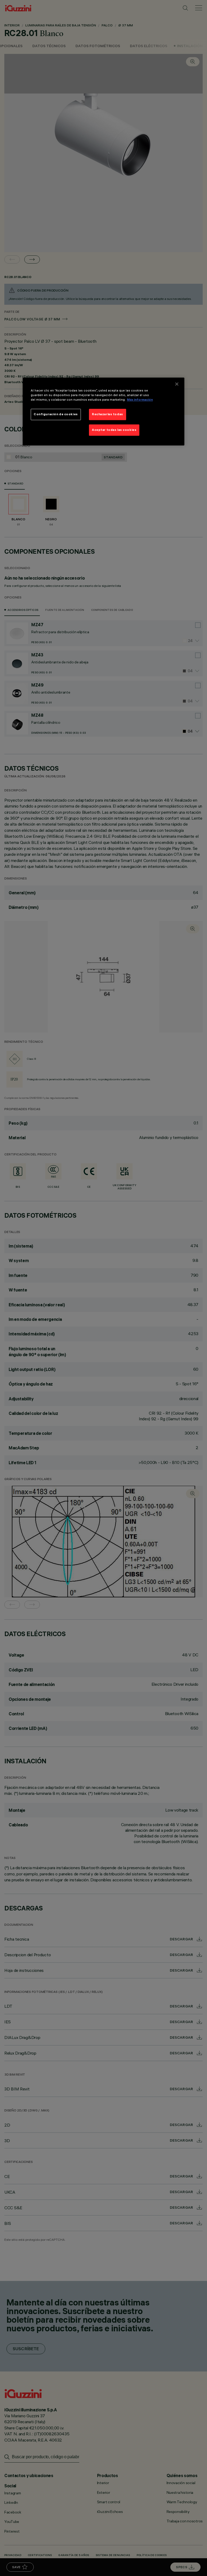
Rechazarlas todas (108, 414)
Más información (140, 400)
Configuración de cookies (56, 414)
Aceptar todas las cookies (114, 430)
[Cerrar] (177, 384)
